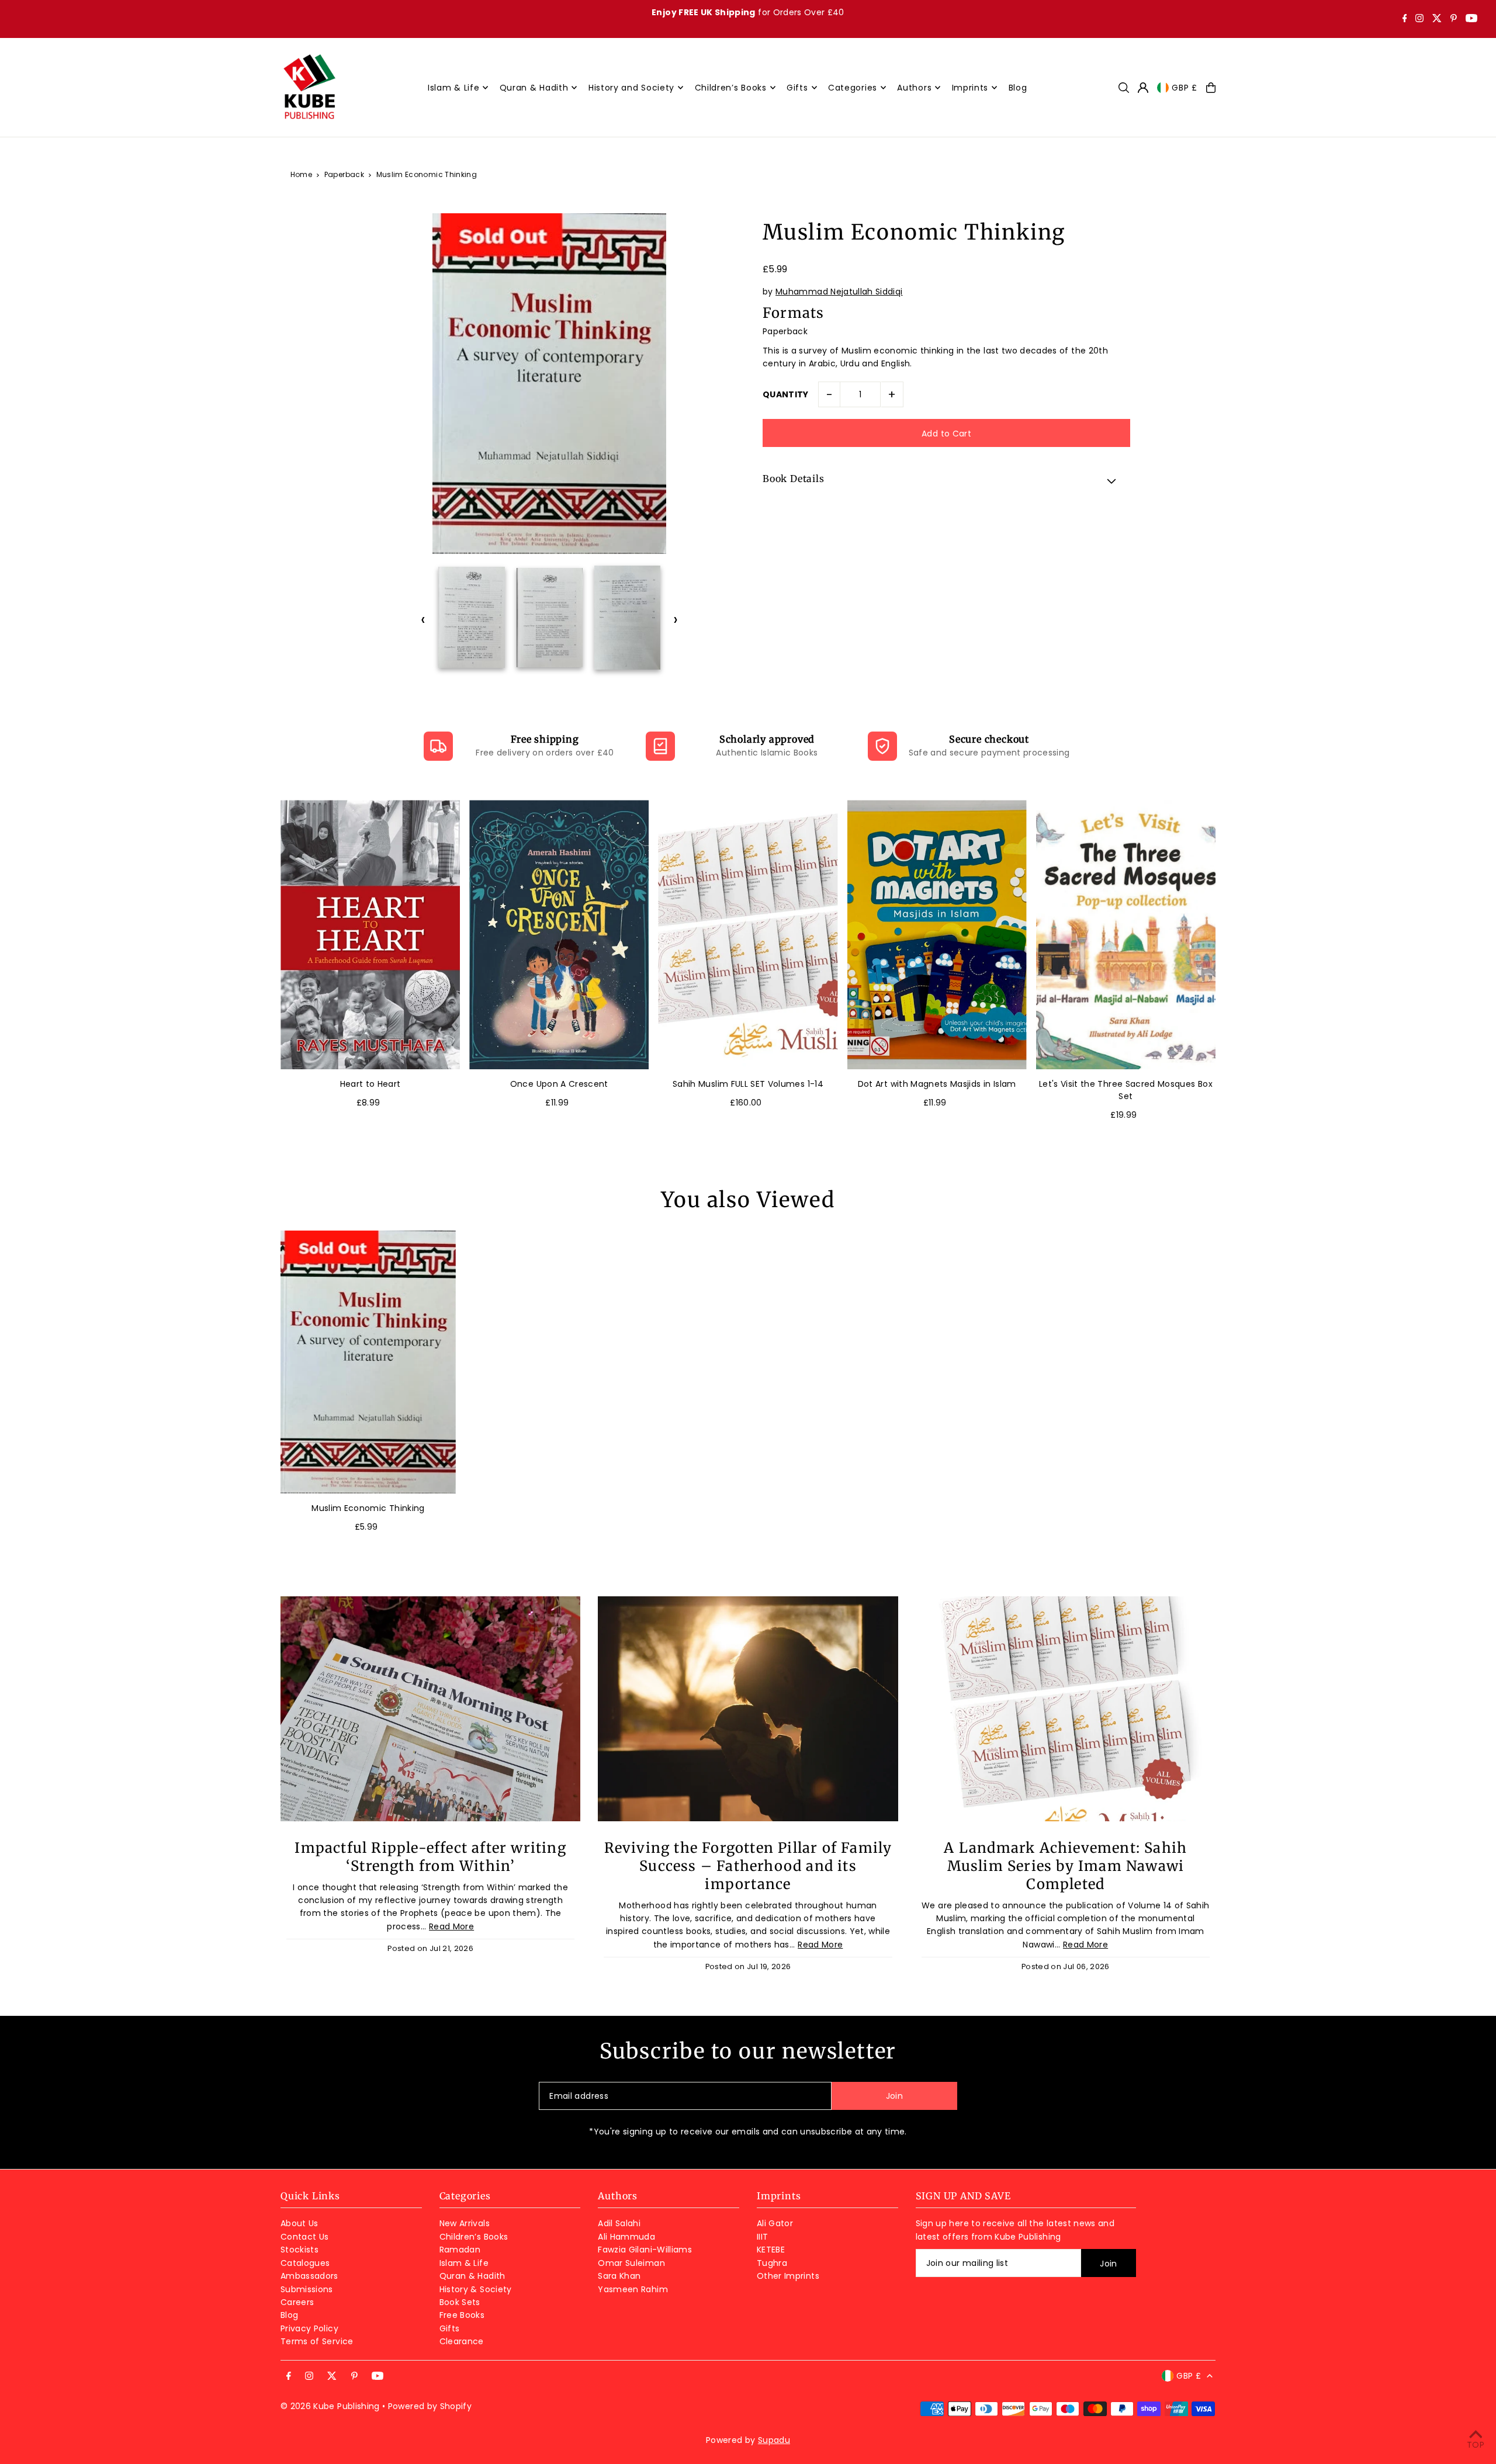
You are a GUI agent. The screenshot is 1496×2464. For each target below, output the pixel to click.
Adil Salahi (619, 2223)
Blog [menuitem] (1018, 88)
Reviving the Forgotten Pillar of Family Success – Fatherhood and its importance (748, 1866)
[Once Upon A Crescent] (559, 935)
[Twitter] (1437, 19)
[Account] (1143, 88)
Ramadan (460, 2250)
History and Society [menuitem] (631, 88)
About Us (299, 2223)
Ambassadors (309, 2276)
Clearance (462, 2341)
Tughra (772, 2263)
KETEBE (771, 2250)
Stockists (299, 2250)
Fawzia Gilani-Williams (645, 2250)
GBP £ (1185, 88)
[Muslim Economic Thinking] (368, 1362)
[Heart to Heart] (370, 935)
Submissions (307, 2289)
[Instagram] (1419, 19)
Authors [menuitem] (914, 88)
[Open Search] (1124, 88)
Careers (297, 2302)
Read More (451, 1926)
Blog (289, 2315)
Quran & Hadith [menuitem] (534, 88)
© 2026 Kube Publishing (330, 2406)
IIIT (762, 2237)
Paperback (344, 174)
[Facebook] (1405, 19)
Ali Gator (775, 2223)
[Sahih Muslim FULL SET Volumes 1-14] (748, 935)
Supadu (774, 2440)
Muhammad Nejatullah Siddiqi (839, 292)
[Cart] (1211, 88)
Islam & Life (464, 2263)
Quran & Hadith (472, 2276)
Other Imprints (788, 2276)
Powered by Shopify (430, 2406)
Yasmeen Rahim (633, 2289)
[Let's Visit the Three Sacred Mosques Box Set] (1126, 935)
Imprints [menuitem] (970, 88)
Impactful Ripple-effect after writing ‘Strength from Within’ (430, 1857)
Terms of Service (317, 2341)
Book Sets (460, 2302)
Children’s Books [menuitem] (731, 88)
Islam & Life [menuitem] (453, 88)
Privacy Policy (309, 2328)
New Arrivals (465, 2223)
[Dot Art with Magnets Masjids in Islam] (937, 935)
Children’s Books (474, 2237)
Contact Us (305, 2237)
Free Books (462, 2315)
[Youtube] (1471, 19)
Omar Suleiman (631, 2263)
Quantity (786, 394)
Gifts (450, 2328)
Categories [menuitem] (853, 88)
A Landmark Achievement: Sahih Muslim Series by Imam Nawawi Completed (1065, 1866)
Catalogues (305, 2263)
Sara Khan (619, 2276)
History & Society (476, 2289)
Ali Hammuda (626, 2237)
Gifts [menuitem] (797, 88)
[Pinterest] (1454, 19)
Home (301, 174)
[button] (946, 480)
